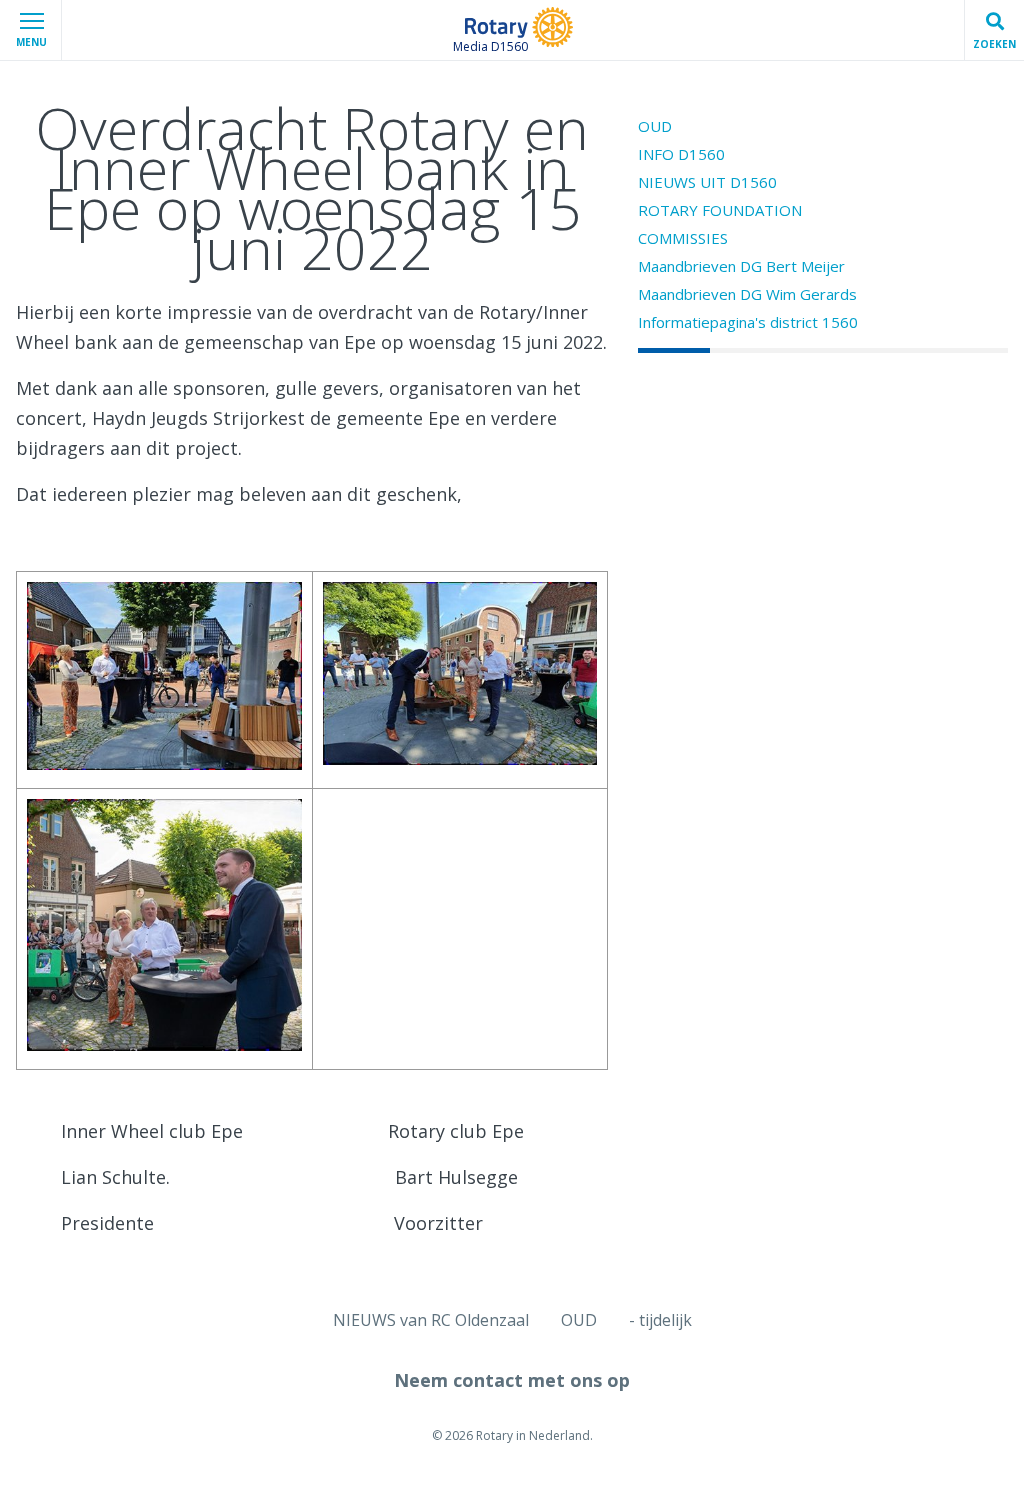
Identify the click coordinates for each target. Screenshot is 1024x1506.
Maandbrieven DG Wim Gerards (747, 294)
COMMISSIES (683, 238)
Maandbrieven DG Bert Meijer (741, 266)
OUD (655, 126)
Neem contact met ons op (512, 1380)
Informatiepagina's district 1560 (748, 322)
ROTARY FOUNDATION (720, 210)
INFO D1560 (681, 154)
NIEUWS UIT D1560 (707, 182)
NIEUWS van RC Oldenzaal (431, 1320)
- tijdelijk (660, 1320)
